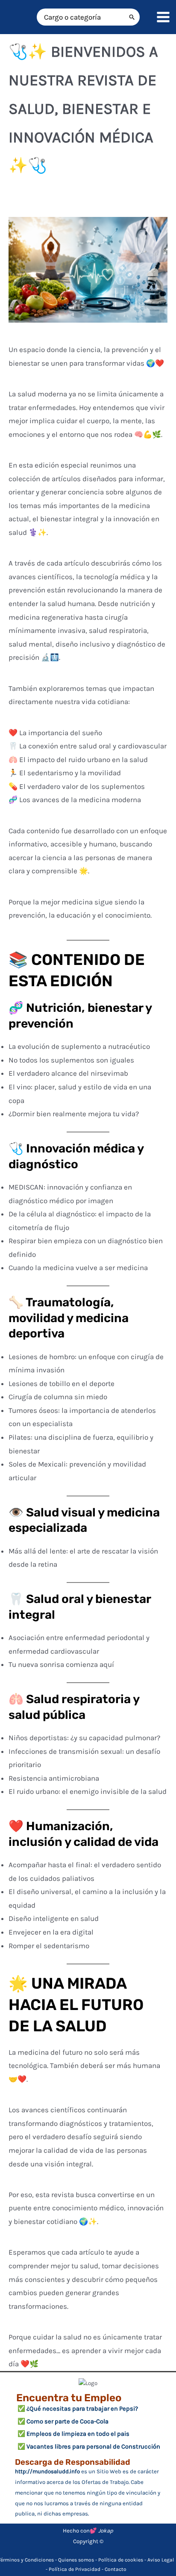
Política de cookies (121, 2560)
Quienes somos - (78, 2560)
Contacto (116, 2569)
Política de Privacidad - (77, 2569)
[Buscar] (132, 17)
